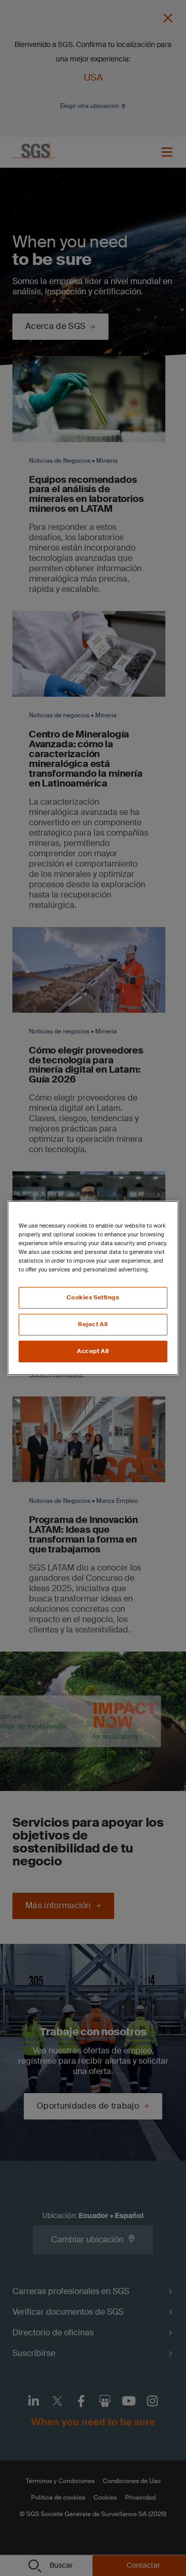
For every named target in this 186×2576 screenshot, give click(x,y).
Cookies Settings (93, 1298)
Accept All (93, 1351)
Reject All (93, 1324)
